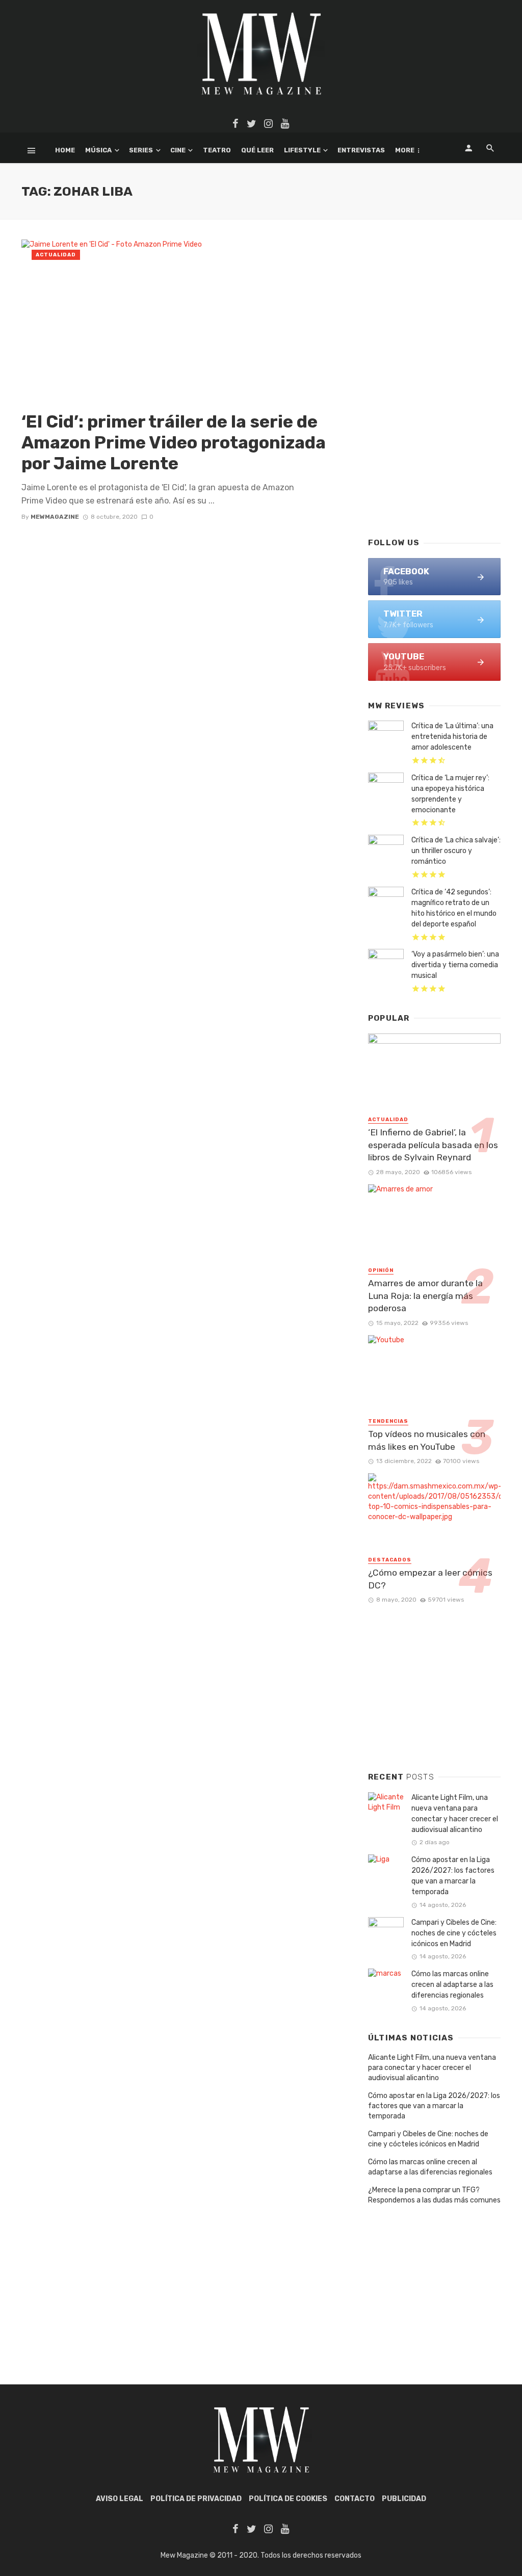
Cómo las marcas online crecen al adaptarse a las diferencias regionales (452, 1985)
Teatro (217, 150)
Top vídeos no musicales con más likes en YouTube (427, 1440)
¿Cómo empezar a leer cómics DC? (430, 1579)
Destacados (390, 1560)
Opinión (381, 1270)
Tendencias (388, 1421)
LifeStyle (302, 150)
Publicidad (404, 2499)
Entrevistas (361, 150)
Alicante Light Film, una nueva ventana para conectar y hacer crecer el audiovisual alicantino (455, 1814)
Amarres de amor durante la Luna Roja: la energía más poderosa (425, 1296)
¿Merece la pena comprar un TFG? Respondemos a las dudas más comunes (434, 2195)
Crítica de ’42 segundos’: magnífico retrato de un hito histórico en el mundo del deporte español (454, 908)
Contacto (355, 2499)
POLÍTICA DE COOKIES (288, 2499)
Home (65, 150)
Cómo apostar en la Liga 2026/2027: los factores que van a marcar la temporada (453, 1876)
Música (98, 150)
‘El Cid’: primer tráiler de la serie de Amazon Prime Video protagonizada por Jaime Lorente (174, 443)
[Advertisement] (434, 454)
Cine (178, 150)
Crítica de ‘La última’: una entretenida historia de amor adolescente (452, 737)
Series (141, 150)
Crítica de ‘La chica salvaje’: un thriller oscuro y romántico (456, 851)
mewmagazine (55, 517)
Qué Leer (257, 150)
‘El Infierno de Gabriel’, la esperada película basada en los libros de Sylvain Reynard (433, 1145)
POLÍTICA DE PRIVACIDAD (196, 2499)
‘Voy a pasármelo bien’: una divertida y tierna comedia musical (455, 965)
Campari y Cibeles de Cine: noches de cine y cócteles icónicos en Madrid (454, 1933)
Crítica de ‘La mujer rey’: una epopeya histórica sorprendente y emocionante (450, 794)
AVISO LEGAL (120, 2499)
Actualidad (56, 255)
